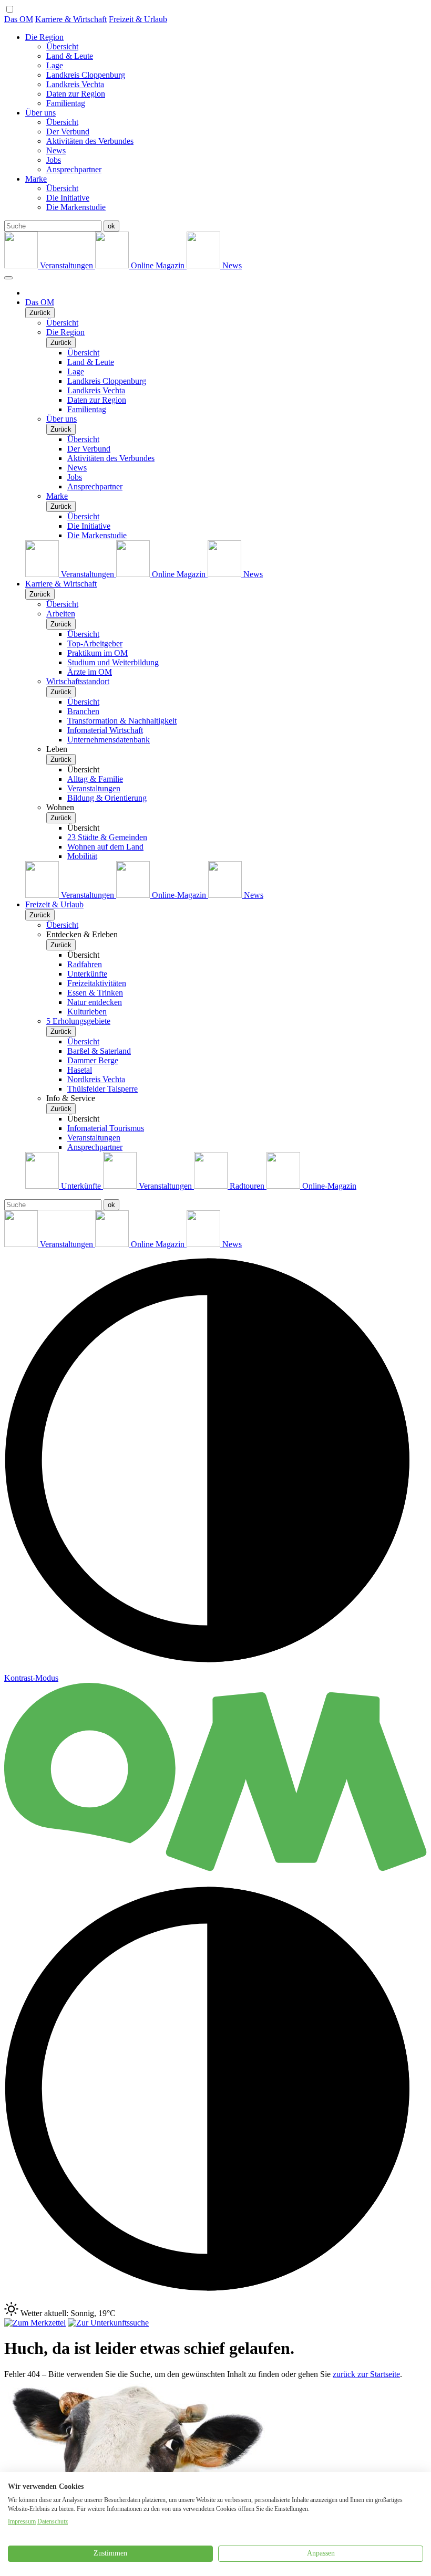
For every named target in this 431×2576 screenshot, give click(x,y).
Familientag (66, 103)
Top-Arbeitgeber (95, 643)
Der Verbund (68, 132)
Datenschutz (53, 2521)
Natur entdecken (95, 1002)
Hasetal (80, 1070)
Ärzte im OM (90, 672)
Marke (36, 179)
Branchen (83, 711)
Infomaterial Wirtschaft (105, 730)
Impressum (22, 2521)
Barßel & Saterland (99, 1051)
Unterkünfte (87, 974)
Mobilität (82, 856)
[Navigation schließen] (8, 278)
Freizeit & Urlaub (138, 19)
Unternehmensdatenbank (109, 740)
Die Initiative (68, 198)
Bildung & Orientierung (107, 798)
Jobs (54, 160)
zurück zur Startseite (366, 2374)
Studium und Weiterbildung (113, 662)
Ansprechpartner (74, 169)
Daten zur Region (76, 94)
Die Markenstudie (76, 207)
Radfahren (85, 964)
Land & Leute (70, 56)
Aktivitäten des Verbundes (90, 141)
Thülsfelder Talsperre (102, 1089)
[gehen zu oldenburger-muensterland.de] (215, 1873)
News (56, 150)
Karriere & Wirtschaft (71, 19)
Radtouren (247, 1186)
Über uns (40, 113)
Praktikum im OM (98, 653)
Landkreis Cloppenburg (86, 75)
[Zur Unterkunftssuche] (108, 2323)
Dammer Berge (93, 1060)
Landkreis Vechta (75, 84)
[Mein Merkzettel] (35, 2323)
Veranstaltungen (66, 265)
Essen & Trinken (95, 993)
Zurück (40, 313)
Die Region (44, 37)
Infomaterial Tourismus (106, 1128)
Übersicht (62, 46)
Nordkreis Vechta (96, 1079)
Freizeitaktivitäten (97, 983)
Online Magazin (158, 265)
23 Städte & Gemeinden (107, 837)
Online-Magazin (179, 895)
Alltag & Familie (95, 779)
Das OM (19, 19)
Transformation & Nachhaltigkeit (122, 721)
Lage (55, 65)
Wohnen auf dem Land (105, 847)
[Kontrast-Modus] (215, 2297)
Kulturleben (87, 1012)
